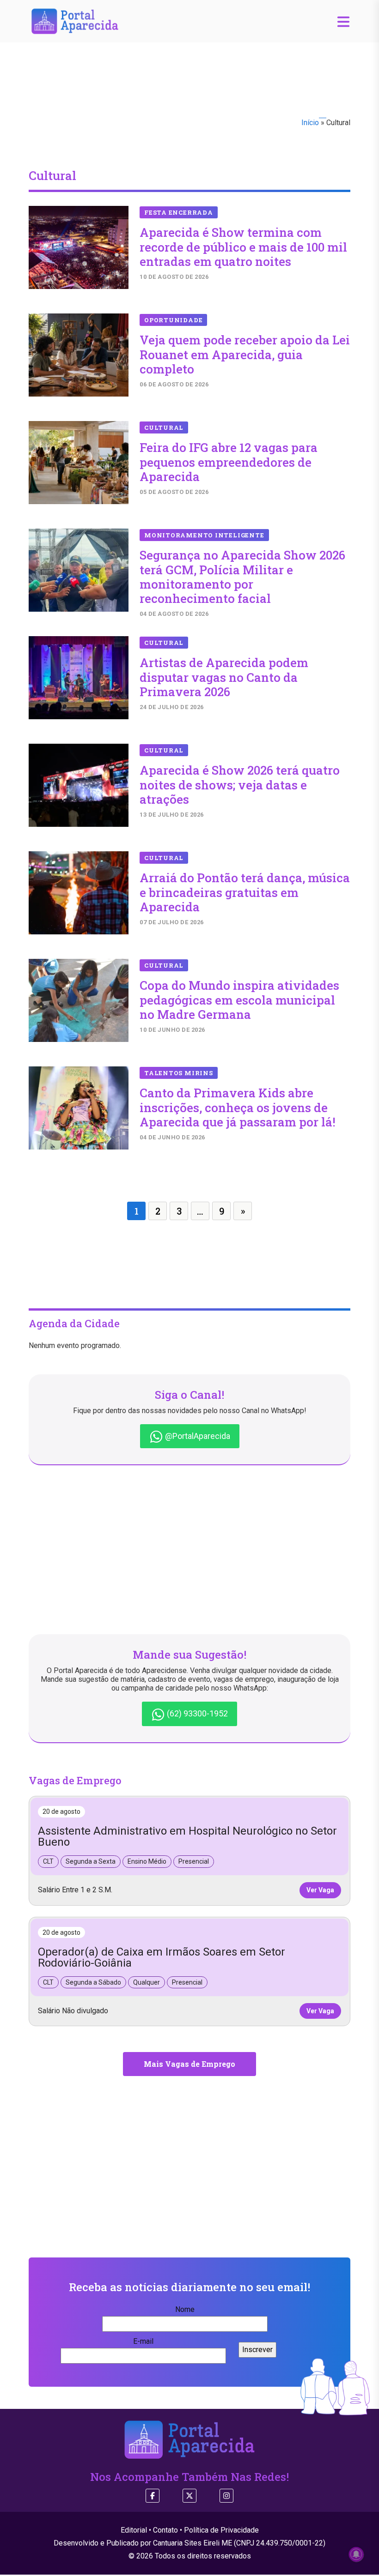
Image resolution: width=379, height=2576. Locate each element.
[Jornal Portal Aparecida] (75, 21)
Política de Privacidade (221, 2530)
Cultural (164, 427)
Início (310, 123)
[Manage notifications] (356, 2554)
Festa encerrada (179, 212)
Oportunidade (173, 320)
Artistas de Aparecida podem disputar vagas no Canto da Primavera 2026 (224, 677)
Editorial (134, 2530)
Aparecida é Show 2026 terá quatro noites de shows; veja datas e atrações (240, 784)
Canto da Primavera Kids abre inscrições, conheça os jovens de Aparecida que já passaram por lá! (238, 1107)
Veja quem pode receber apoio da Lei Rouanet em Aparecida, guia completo (245, 354)
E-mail (143, 2341)
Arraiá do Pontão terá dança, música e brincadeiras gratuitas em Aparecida (245, 892)
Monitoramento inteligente (204, 535)
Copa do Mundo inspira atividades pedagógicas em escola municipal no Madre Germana (239, 999)
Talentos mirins (179, 1073)
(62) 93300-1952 (196, 1713)
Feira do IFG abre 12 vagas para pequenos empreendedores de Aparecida (229, 462)
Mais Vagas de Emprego (189, 2064)
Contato (165, 2530)
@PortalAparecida (197, 1436)
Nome (185, 2309)
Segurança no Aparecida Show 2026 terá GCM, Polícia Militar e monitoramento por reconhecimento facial (242, 577)
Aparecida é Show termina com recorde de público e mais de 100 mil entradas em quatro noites (243, 247)
